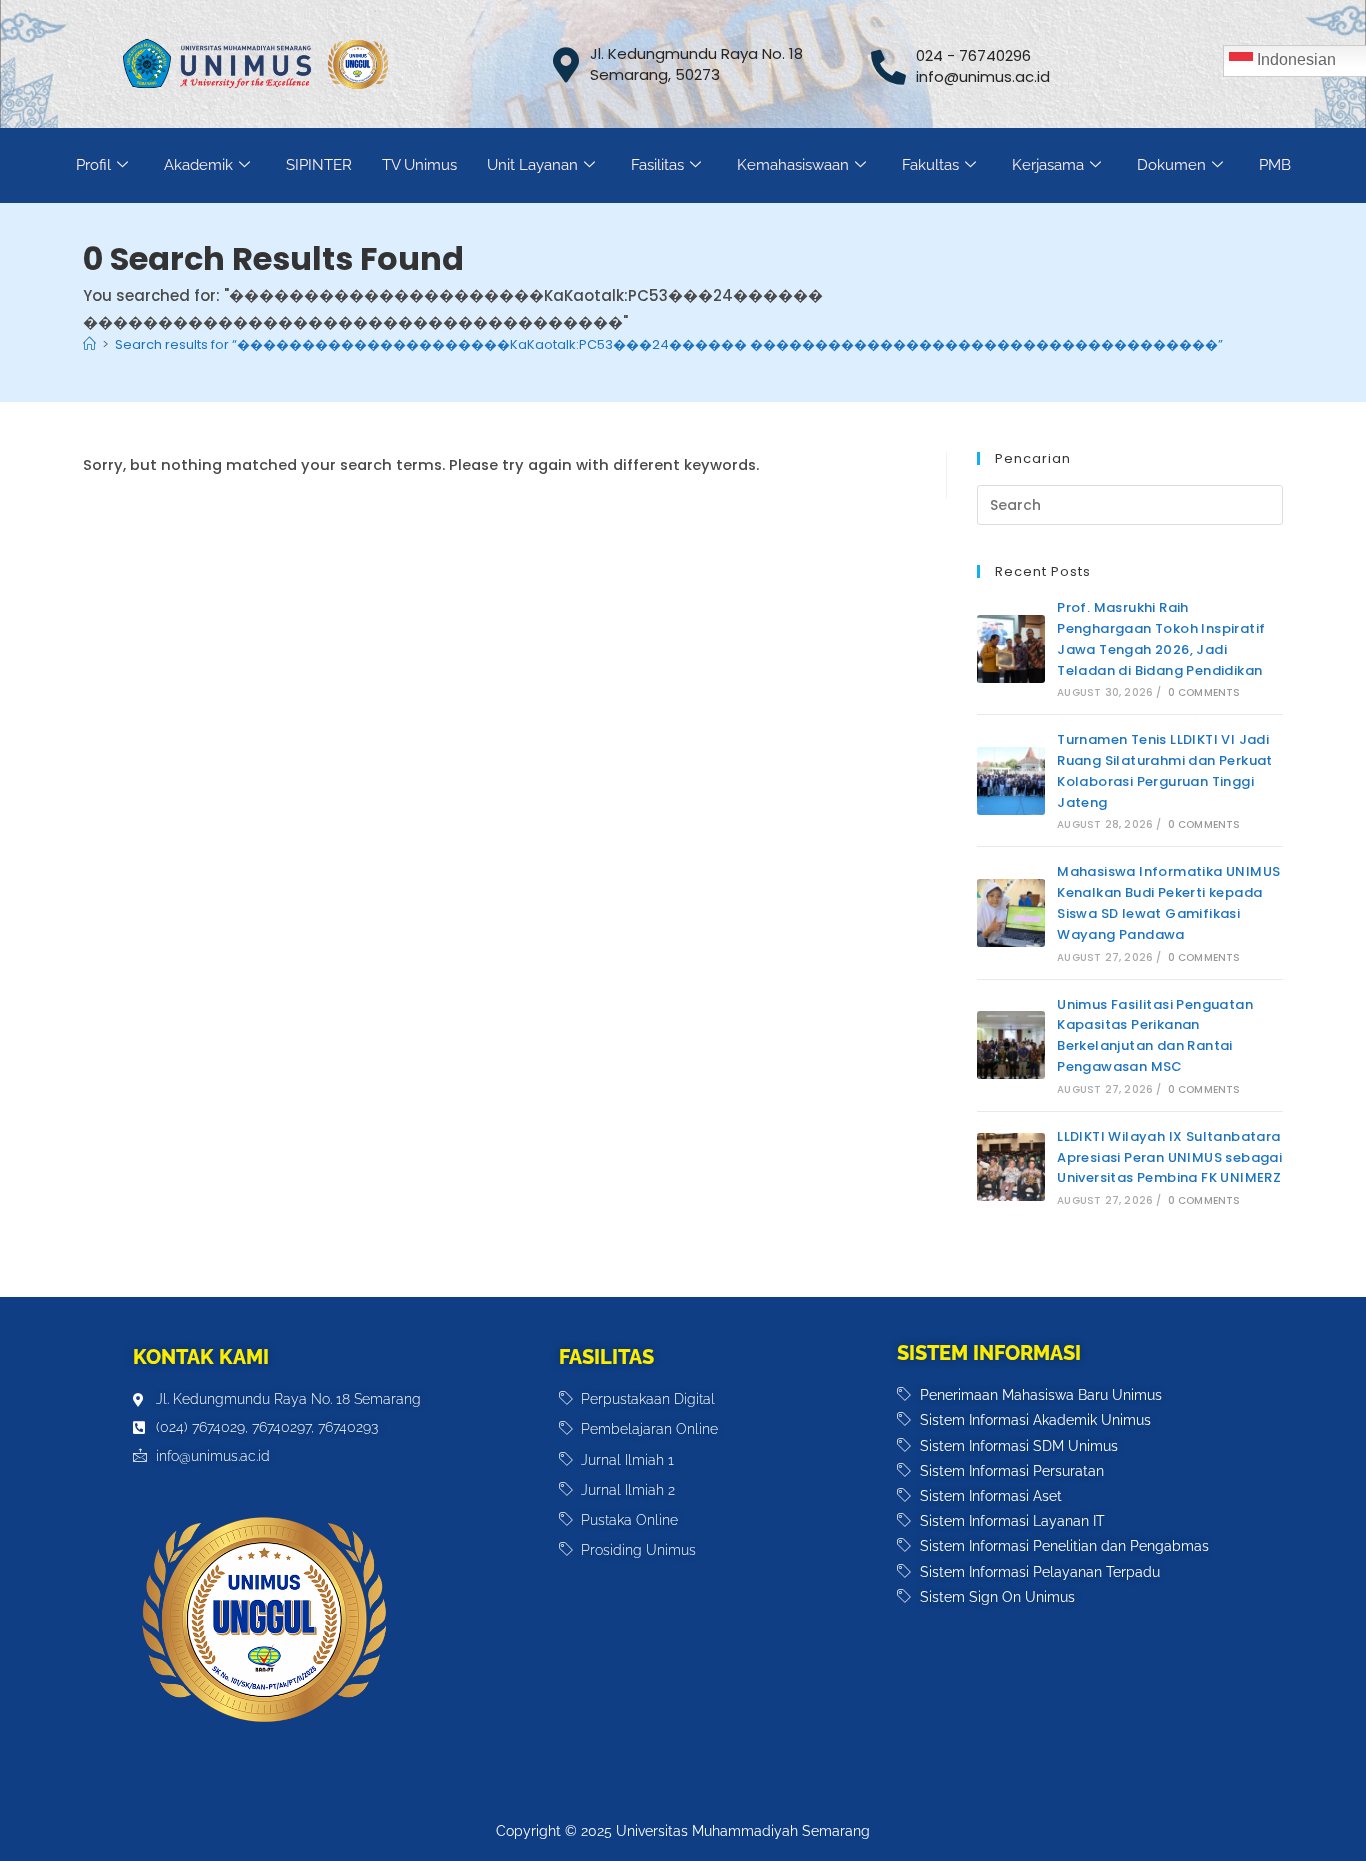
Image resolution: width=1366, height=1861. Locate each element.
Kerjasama (1048, 165)
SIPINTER (319, 165)
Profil (93, 165)
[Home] (89, 344)
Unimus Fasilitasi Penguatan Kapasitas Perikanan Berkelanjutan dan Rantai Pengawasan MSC (1155, 1035)
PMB (1275, 165)
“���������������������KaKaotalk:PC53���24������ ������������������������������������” (669, 344)
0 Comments (1204, 692)
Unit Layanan (532, 165)
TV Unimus (419, 165)
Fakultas (930, 165)
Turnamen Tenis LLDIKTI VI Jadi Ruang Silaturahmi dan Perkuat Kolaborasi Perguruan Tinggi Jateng (1165, 770)
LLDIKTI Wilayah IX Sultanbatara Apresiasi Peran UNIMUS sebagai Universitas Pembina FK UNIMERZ (1169, 1157)
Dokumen (1171, 165)
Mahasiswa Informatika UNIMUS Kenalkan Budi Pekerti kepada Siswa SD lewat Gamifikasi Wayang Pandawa (1168, 902)
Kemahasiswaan (793, 165)
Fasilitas (657, 165)
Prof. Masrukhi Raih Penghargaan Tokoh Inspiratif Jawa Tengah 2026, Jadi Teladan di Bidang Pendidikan (1161, 638)
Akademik (198, 165)
